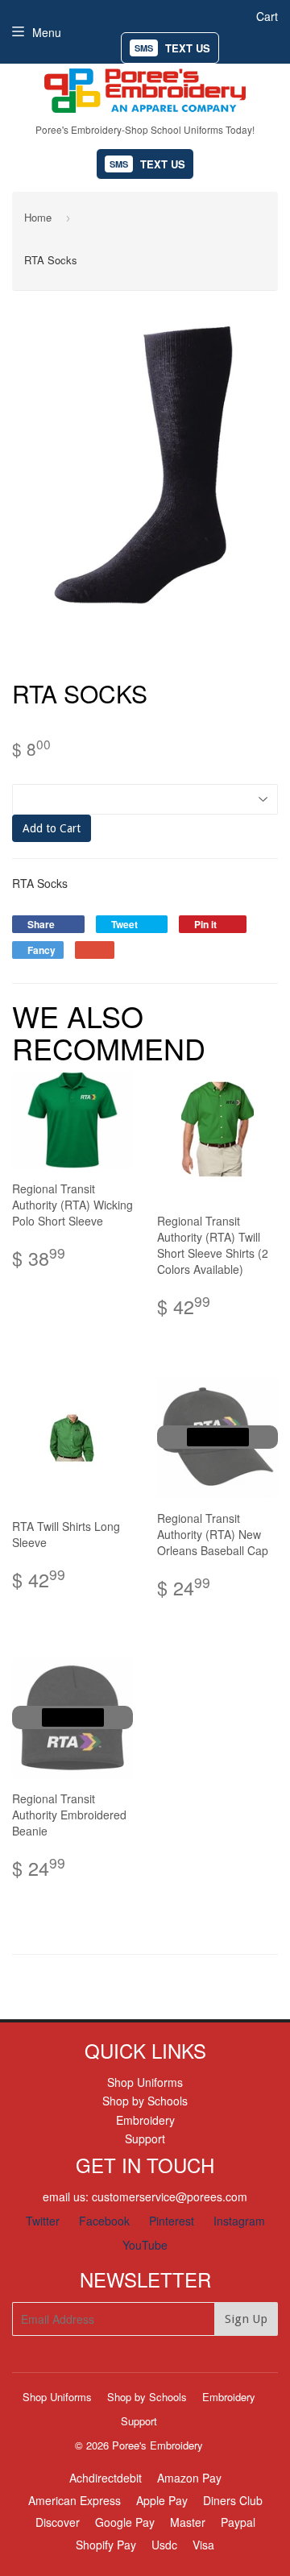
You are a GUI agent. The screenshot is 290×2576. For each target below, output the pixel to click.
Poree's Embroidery (157, 2445)
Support (145, 2138)
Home (38, 217)
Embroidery (145, 2120)
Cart (267, 16)
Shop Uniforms (145, 2082)
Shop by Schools (145, 2101)
